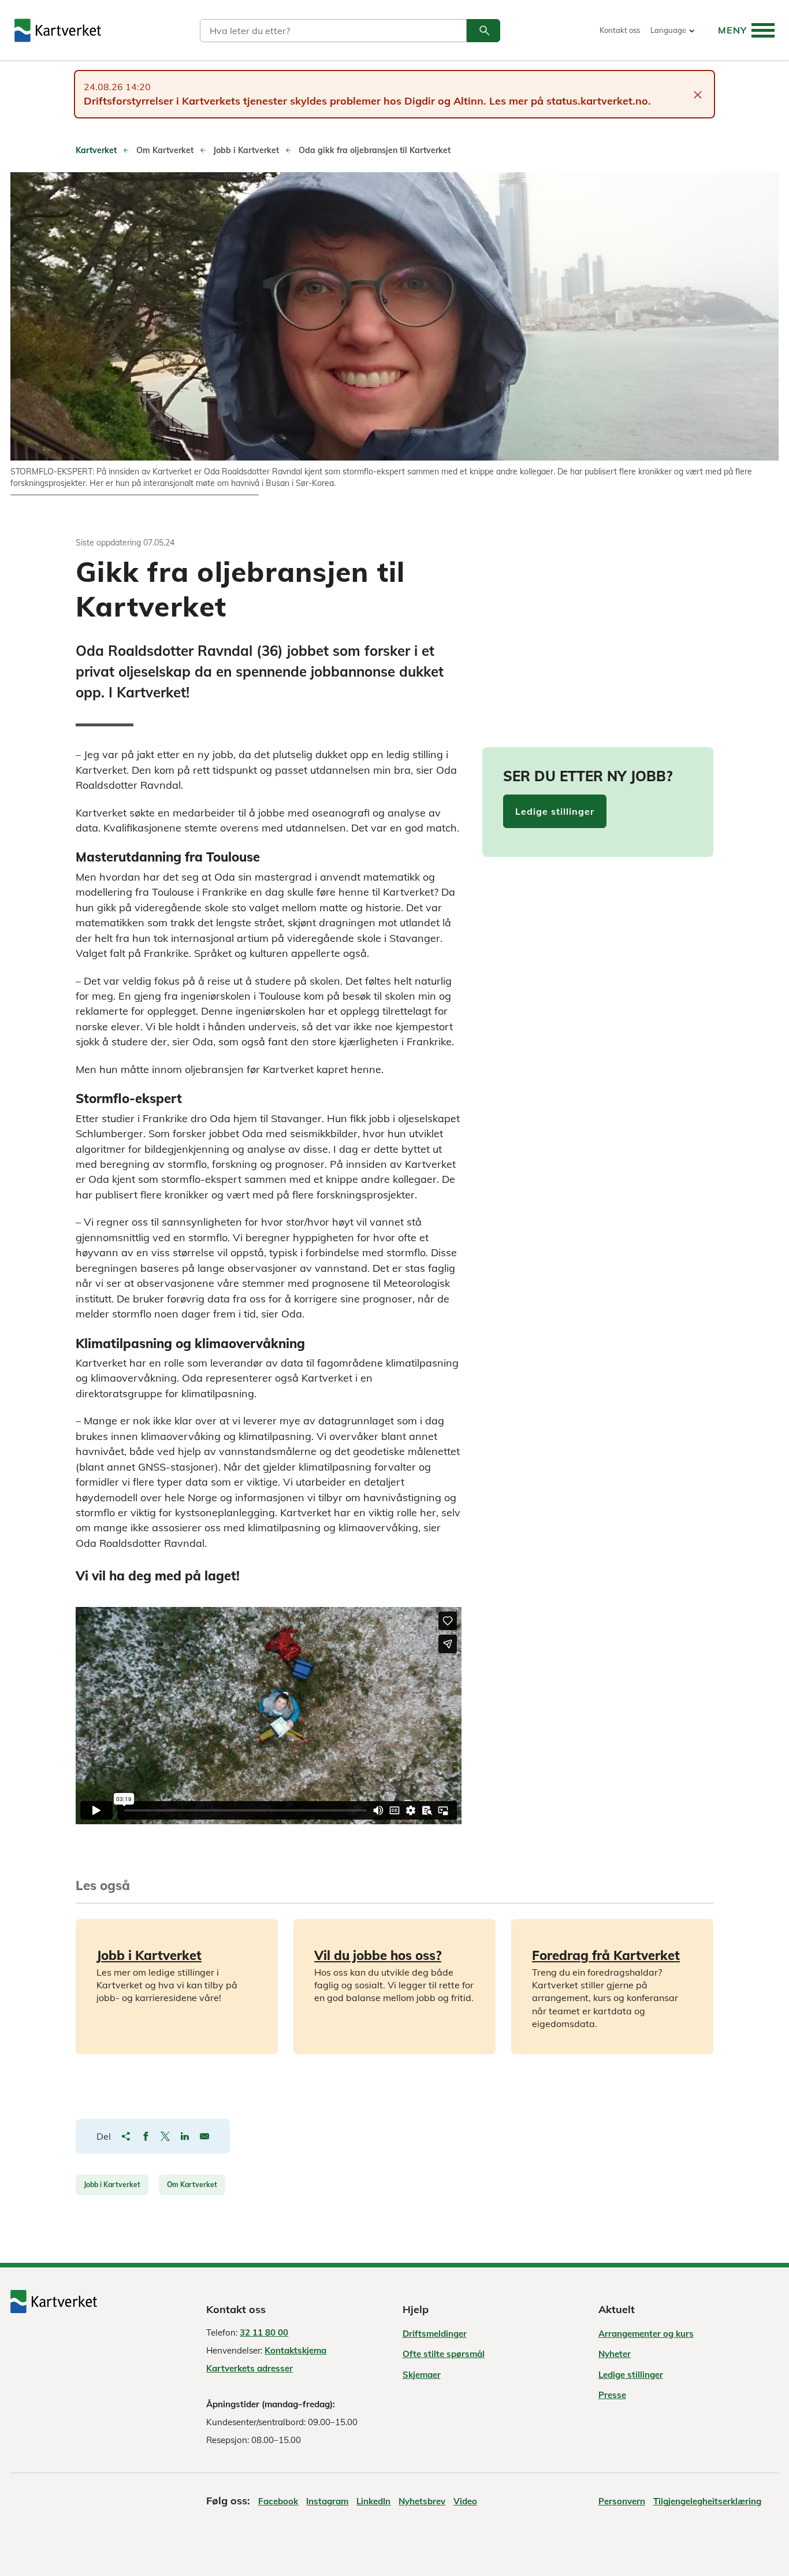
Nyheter (615, 2354)
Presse (612, 2395)
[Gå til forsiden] (58, 30)
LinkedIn (373, 2501)
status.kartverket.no (597, 101)
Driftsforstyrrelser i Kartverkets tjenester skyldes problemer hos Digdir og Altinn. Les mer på (315, 101)
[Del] (126, 2136)
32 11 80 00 (264, 2332)
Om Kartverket (192, 2185)
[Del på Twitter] (165, 2136)
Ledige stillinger (555, 811)
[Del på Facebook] (146, 2136)
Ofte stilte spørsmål (444, 2354)
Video (465, 2501)
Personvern (622, 2501)
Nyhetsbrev (422, 2501)
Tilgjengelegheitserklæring (707, 2501)
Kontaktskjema (295, 2350)
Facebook (278, 2501)
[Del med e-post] (204, 2136)
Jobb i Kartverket (112, 2185)
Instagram (327, 2501)
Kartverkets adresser (250, 2368)
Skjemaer (422, 2375)
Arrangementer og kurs (646, 2334)
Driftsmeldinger (435, 2334)
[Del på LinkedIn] (185, 2136)
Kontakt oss (620, 30)
